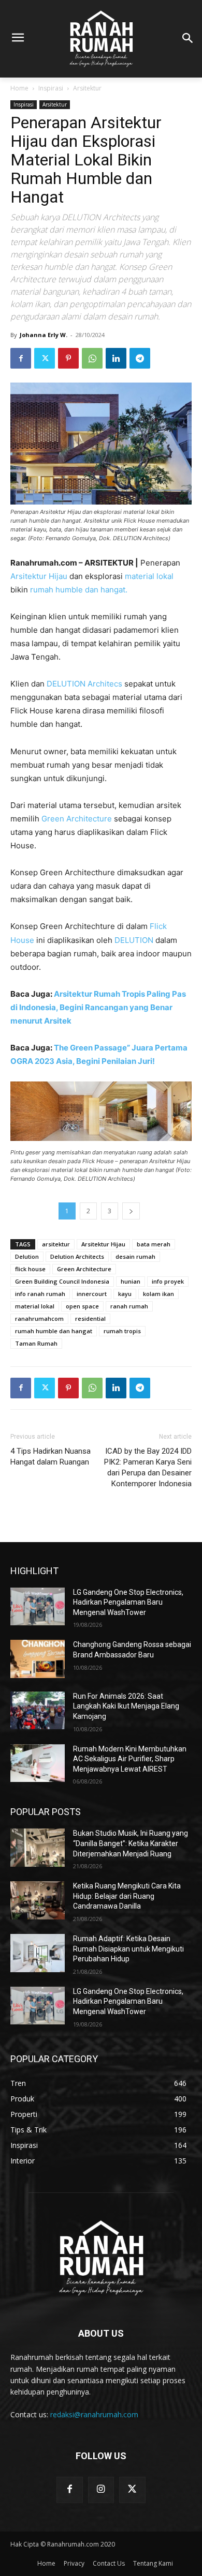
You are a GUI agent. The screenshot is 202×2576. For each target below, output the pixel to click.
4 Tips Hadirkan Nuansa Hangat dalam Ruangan (51, 1457)
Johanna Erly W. (44, 335)
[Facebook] (21, 358)
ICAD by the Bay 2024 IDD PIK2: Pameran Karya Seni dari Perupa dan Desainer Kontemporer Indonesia (148, 1467)
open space (82, 1306)
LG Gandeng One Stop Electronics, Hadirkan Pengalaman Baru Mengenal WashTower (128, 1602)
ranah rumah (129, 1306)
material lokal (149, 576)
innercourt (92, 1294)
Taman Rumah (36, 1343)
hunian (131, 1281)
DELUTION (135, 940)
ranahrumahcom (39, 1319)
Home (19, 88)
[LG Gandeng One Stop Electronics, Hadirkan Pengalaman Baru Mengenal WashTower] (38, 1607)
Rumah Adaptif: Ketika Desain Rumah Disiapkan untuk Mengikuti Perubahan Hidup (128, 1949)
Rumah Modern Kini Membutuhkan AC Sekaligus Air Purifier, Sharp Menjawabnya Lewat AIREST (130, 1759)
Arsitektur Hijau (39, 576)
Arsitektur (87, 88)
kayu (125, 1294)
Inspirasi (51, 88)
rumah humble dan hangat (54, 1331)
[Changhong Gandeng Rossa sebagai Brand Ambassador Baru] (38, 1659)
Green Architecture (77, 819)
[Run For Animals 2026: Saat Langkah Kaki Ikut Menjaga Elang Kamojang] (38, 1711)
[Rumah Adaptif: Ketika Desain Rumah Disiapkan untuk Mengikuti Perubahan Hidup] (38, 1953)
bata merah (154, 1244)
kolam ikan (158, 1294)
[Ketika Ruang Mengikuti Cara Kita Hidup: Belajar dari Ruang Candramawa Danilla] (38, 1900)
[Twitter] (45, 358)
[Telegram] (140, 358)
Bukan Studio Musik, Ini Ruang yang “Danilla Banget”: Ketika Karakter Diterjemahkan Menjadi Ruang (131, 1843)
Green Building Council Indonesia (62, 1281)
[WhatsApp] (92, 358)
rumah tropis (122, 1331)
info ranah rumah (40, 1294)
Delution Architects (77, 1256)
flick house (30, 1269)
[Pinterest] (68, 358)
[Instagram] (101, 2490)
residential (90, 1319)
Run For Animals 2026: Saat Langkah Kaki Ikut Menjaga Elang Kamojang (126, 1706)
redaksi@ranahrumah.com (94, 2414)
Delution (27, 1256)
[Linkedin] (116, 358)
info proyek (168, 1281)
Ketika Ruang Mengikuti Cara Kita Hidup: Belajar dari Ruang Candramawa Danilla (127, 1896)
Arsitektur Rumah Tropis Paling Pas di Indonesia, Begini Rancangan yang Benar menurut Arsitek (98, 1007)
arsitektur (56, 1244)
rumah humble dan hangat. (79, 590)
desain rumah (135, 1256)
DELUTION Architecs (84, 684)
